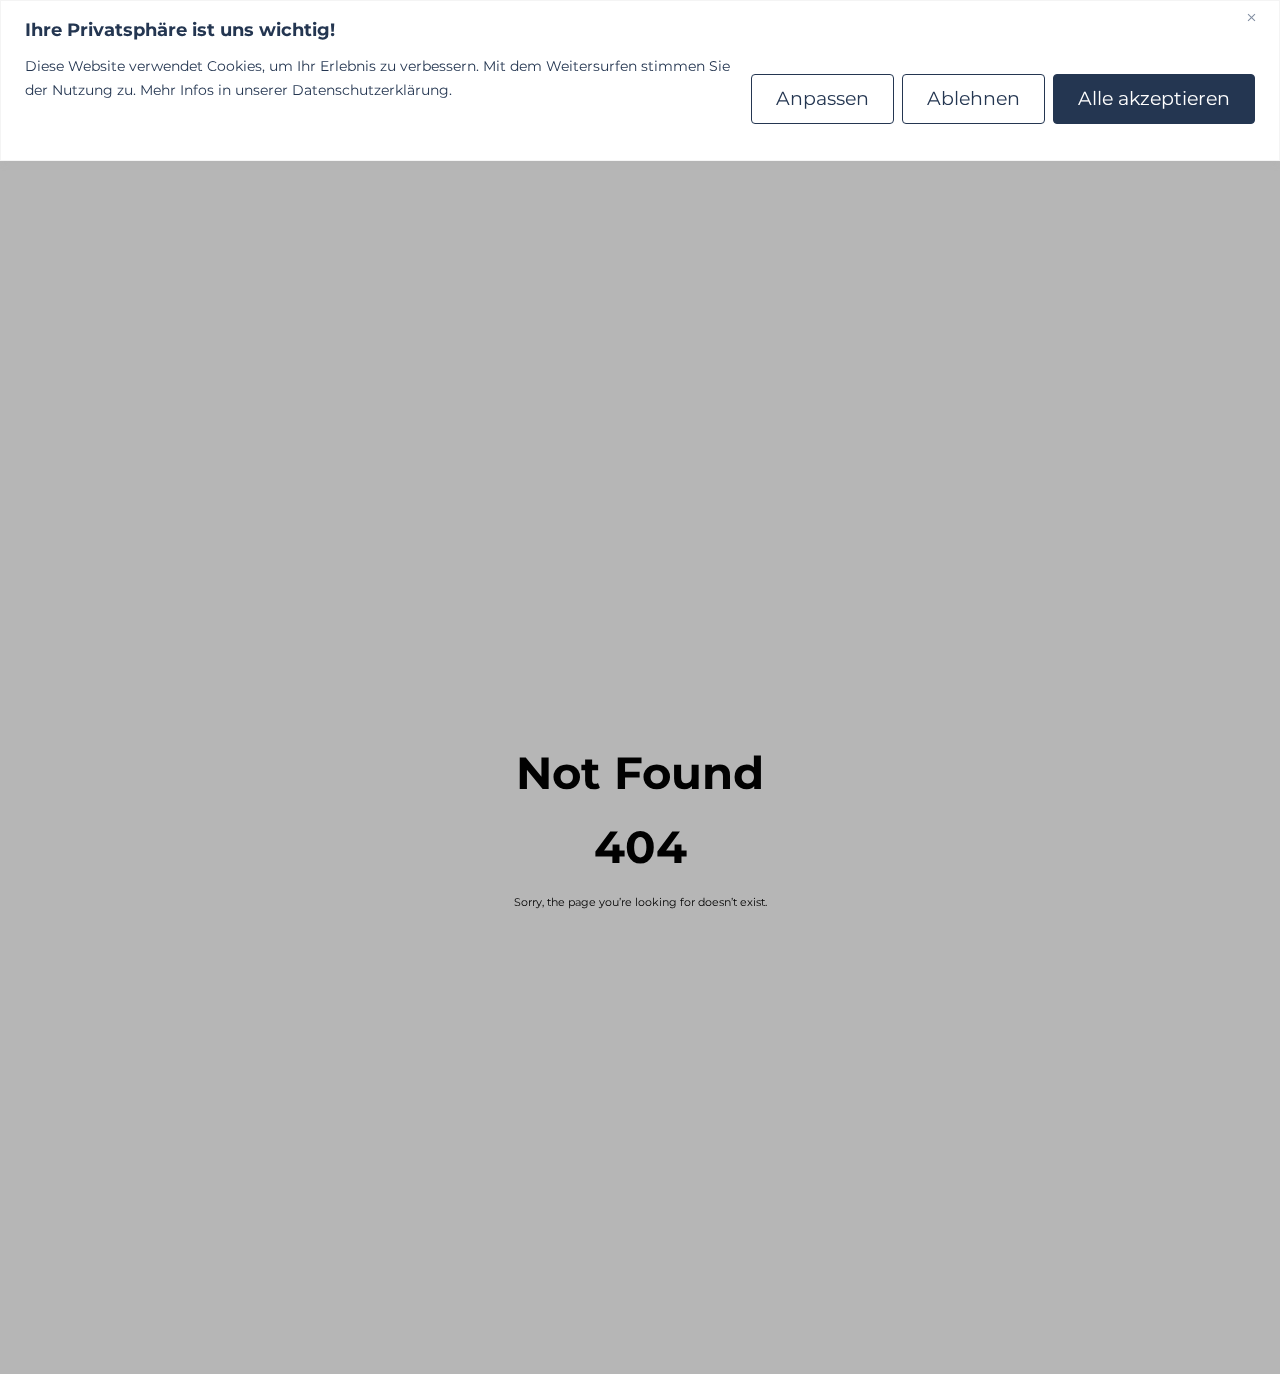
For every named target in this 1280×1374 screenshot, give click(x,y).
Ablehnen (973, 98)
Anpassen (822, 98)
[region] (640, 80)
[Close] (1259, 17)
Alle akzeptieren (1154, 98)
